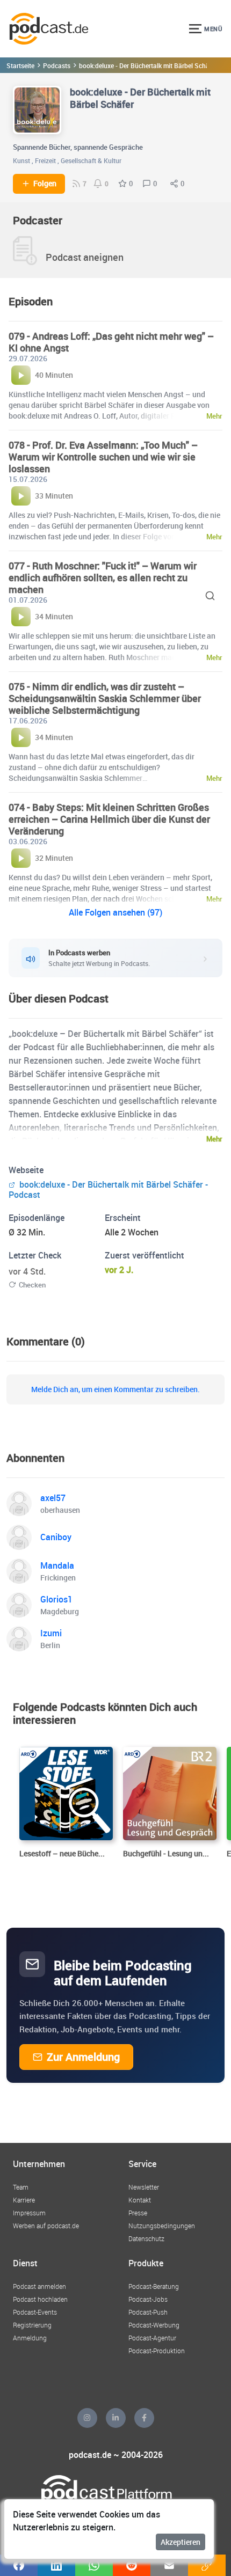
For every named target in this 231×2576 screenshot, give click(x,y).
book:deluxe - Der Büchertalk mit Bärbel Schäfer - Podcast (108, 1190)
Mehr (214, 1139)
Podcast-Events (35, 2312)
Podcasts (57, 65)
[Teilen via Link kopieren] (207, 2565)
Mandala (57, 1565)
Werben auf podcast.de (46, 2226)
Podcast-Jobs (148, 2299)
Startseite (20, 65)
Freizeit (45, 160)
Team (21, 2187)
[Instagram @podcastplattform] (87, 2418)
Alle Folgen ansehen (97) (115, 912)
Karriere (24, 2200)
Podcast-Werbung (154, 2325)
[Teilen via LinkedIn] (56, 2565)
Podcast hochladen (40, 2299)
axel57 (53, 1498)
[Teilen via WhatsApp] (94, 2565)
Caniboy (56, 1537)
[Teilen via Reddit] (132, 2565)
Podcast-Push (148, 2312)
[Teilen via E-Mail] (169, 2565)
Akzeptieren (181, 2542)
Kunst (21, 160)
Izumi (51, 1633)
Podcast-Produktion (157, 2351)
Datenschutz (146, 2238)
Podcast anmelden (39, 2286)
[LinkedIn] (116, 2418)
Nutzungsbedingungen (162, 2226)
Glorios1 (56, 1599)
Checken (32, 1285)
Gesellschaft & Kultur (91, 160)
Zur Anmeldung (83, 2057)
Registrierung (32, 2325)
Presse (138, 2213)
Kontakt (140, 2200)
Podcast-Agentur (152, 2338)
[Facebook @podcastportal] (144, 2418)
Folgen (45, 184)
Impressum (29, 2213)
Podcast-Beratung (154, 2286)
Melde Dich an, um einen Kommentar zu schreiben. (115, 1389)
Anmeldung (30, 2338)
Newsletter (144, 2187)
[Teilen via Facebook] (19, 2565)
